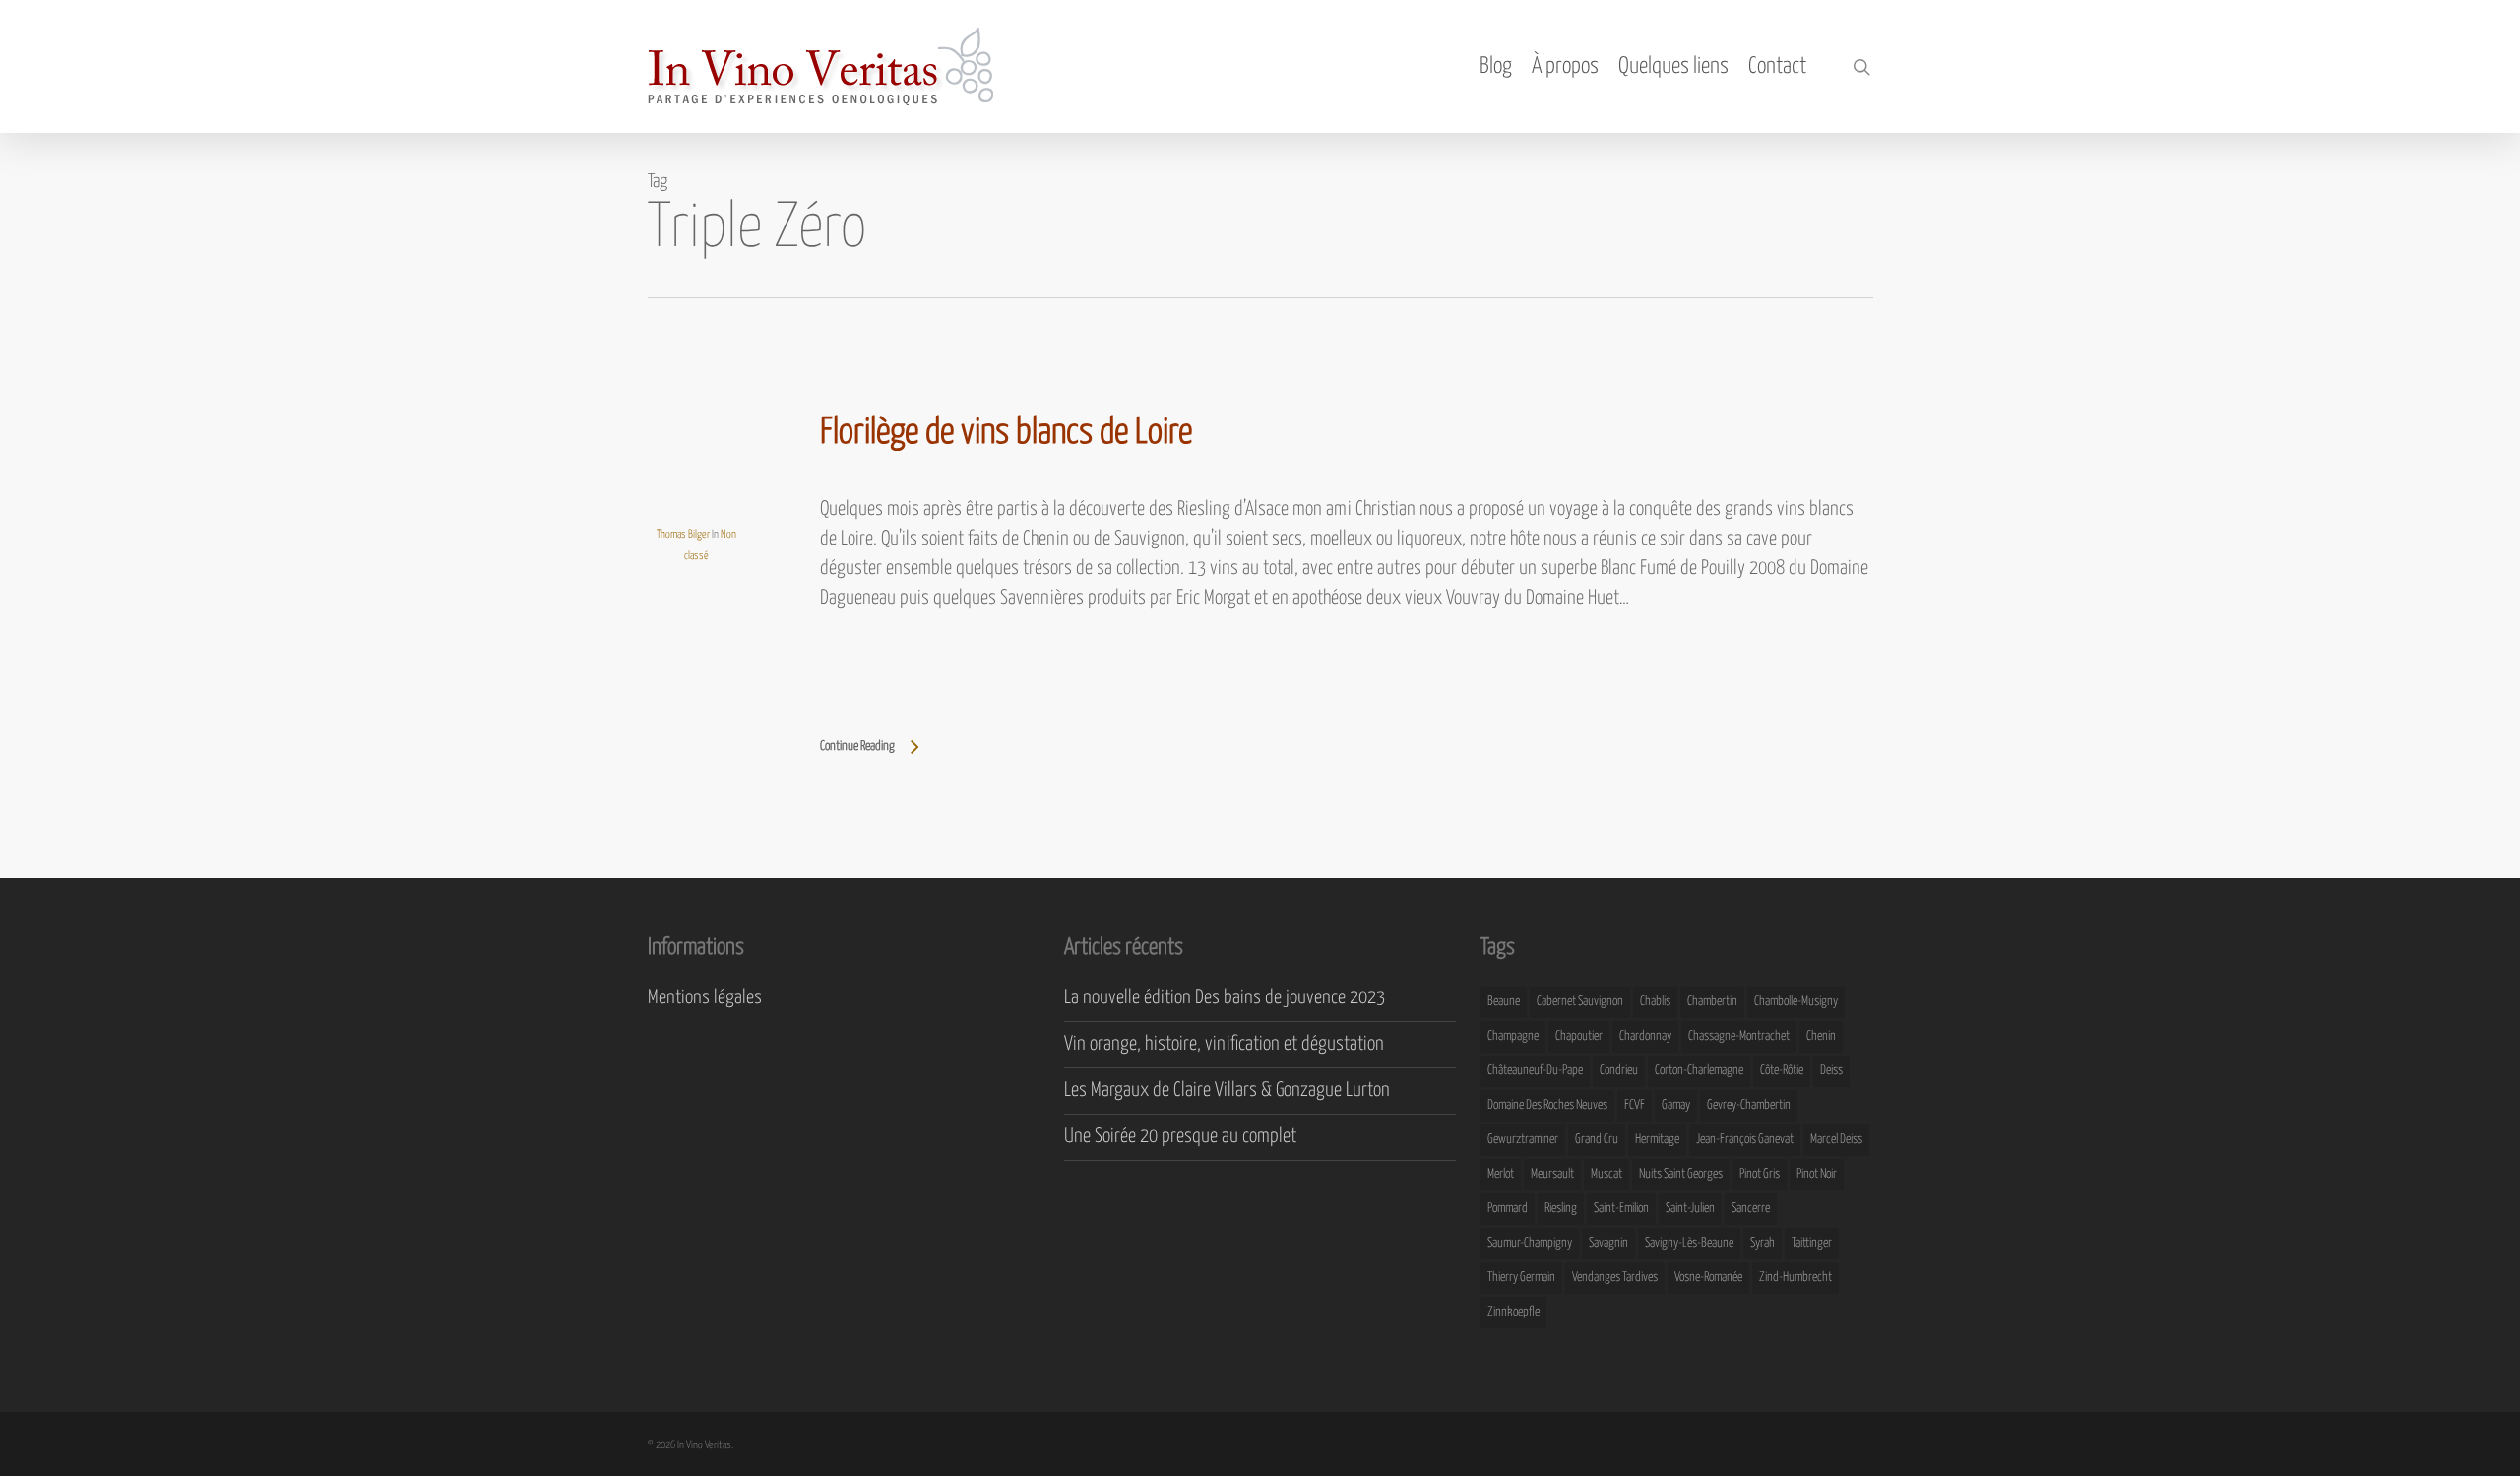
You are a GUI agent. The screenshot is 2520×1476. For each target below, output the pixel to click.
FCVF (1635, 1105)
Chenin (1821, 1036)
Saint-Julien (1690, 1209)
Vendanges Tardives (1615, 1278)
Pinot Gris (1760, 1174)
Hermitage (1657, 1140)
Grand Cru (1597, 1140)
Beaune (1504, 1002)
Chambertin (1712, 1002)
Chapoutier (1579, 1036)
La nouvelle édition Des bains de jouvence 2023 (1225, 998)
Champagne (1513, 1036)
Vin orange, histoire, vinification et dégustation (1224, 1044)
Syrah (1763, 1243)
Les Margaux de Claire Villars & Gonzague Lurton (1227, 1091)
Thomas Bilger (683, 534)
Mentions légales (705, 998)
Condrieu (1619, 1071)
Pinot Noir (1817, 1174)
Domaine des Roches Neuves (1547, 1105)
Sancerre (1751, 1209)
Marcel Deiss (1836, 1140)
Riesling (1561, 1209)
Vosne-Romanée (1708, 1278)
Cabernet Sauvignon (1580, 1002)
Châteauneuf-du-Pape (1535, 1071)
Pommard (1508, 1209)
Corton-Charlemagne (1699, 1071)
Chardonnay (1645, 1036)
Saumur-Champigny (1530, 1243)
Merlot (1501, 1174)
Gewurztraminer (1523, 1140)
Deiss (1831, 1071)
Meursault (1552, 1174)
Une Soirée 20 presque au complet (1180, 1137)
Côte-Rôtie (1782, 1071)
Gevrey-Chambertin (1749, 1105)
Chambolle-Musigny (1796, 1002)
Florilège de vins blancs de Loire (1006, 433)
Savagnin (1608, 1243)
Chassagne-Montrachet (1739, 1036)
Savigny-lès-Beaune (1689, 1243)
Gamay (1676, 1105)
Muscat (1606, 1174)
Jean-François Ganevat (1745, 1140)
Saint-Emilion (1621, 1209)
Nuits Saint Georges (1681, 1174)
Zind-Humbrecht (1795, 1278)
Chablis (1655, 1002)
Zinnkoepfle (1513, 1312)
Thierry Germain (1521, 1278)
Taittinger (1812, 1243)
